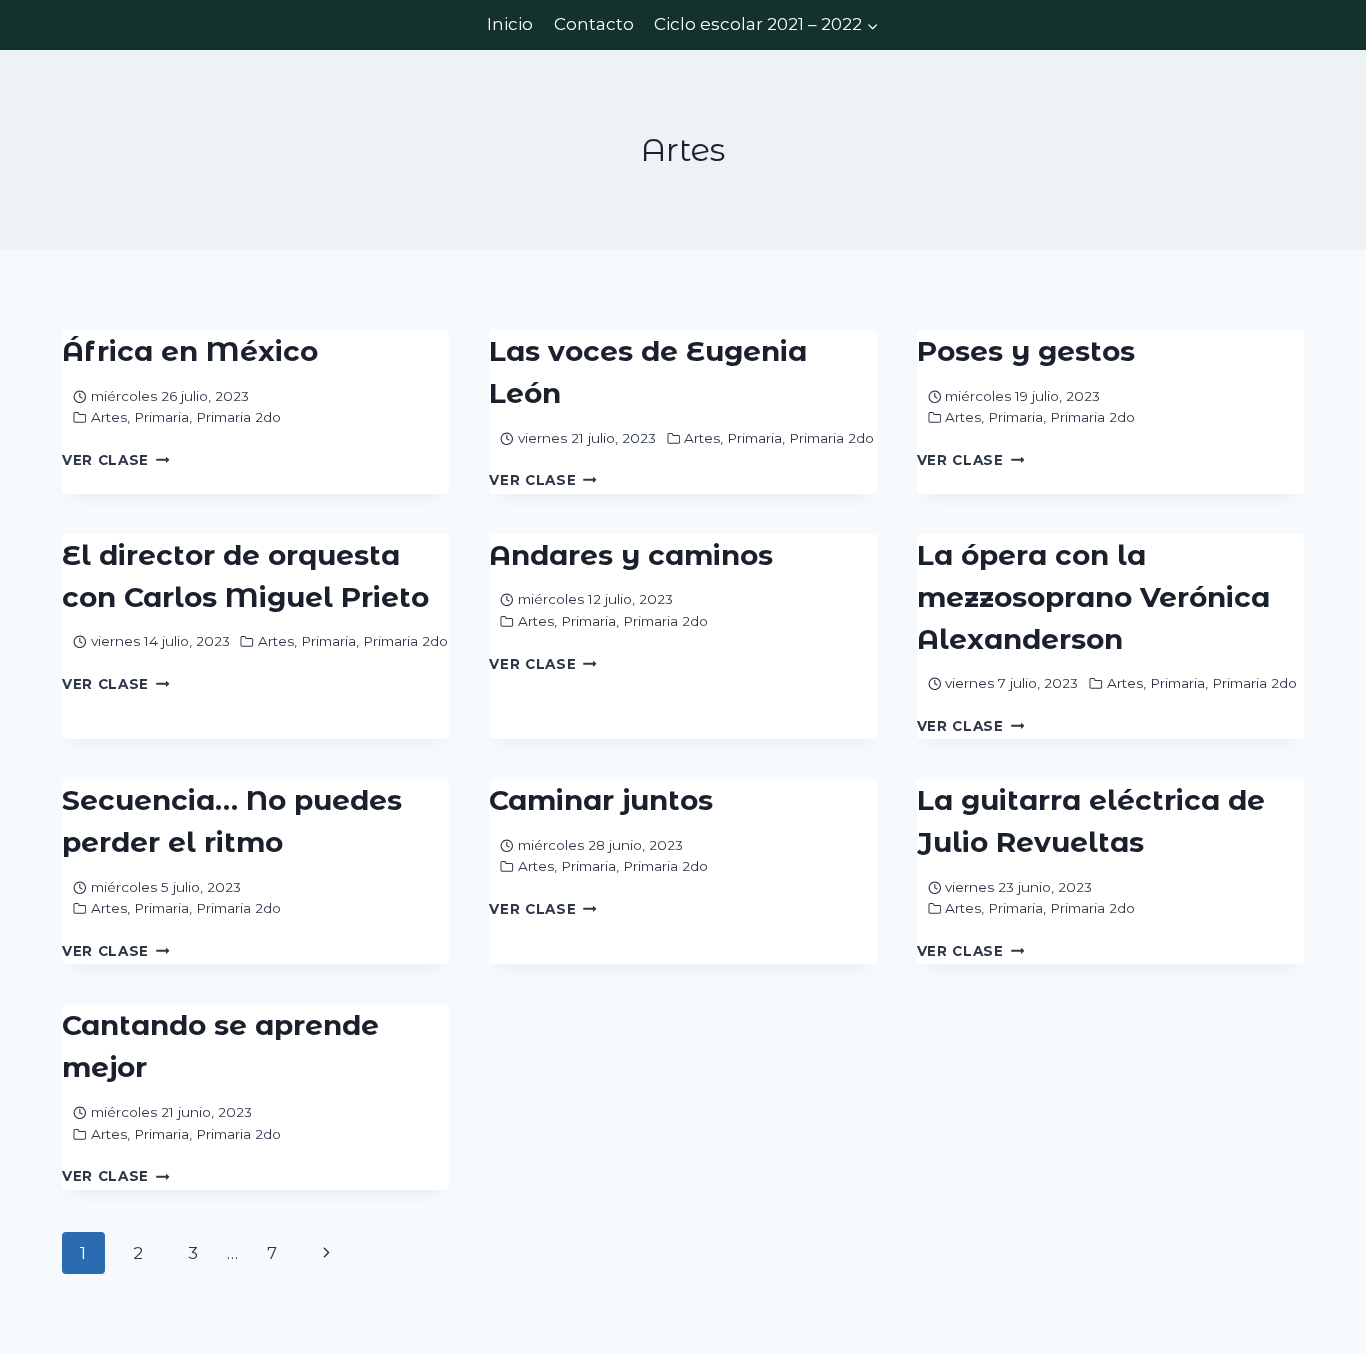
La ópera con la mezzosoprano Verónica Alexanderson (1093, 597)
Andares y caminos (631, 555)
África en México (190, 351)
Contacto (594, 24)
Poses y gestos (1026, 351)
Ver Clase (116, 460)
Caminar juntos (601, 800)
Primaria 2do (238, 417)
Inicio (510, 24)
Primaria (161, 417)
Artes (109, 417)
